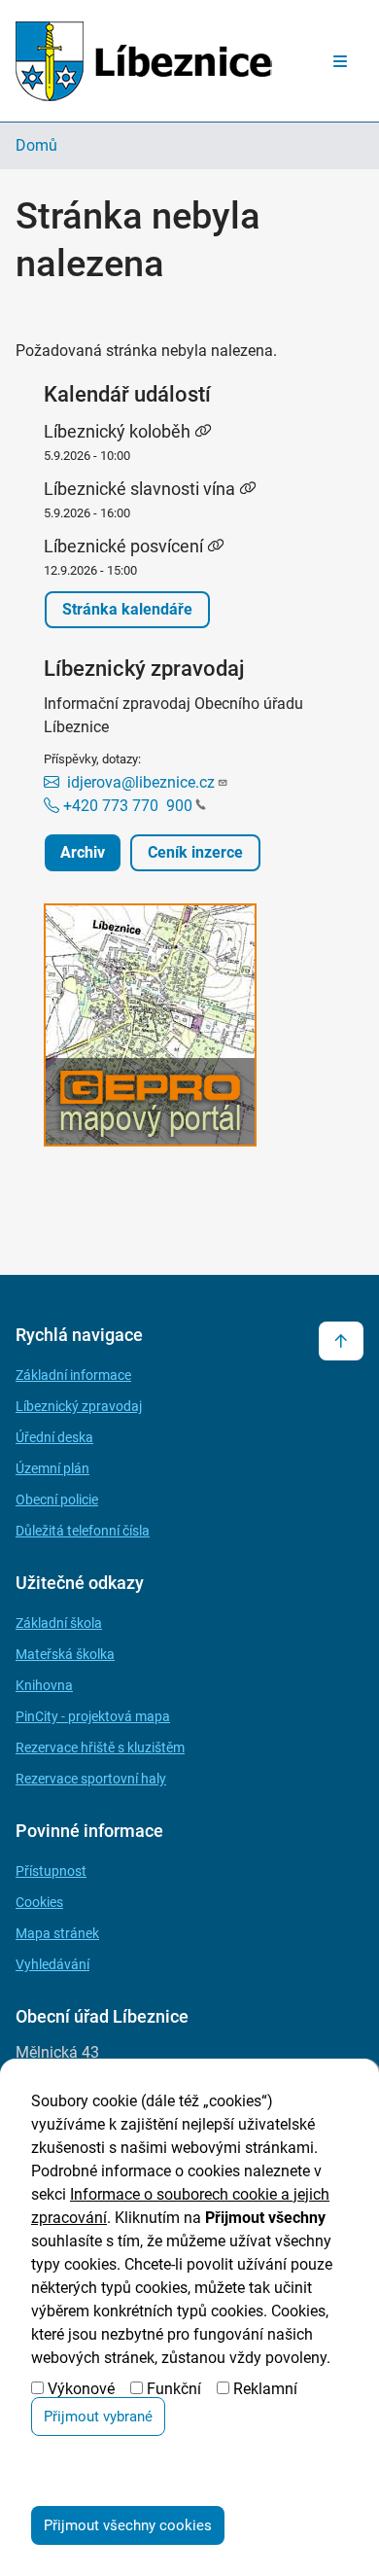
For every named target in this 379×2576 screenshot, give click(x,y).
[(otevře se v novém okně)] (189, 1028)
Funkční (174, 2389)
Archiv (83, 852)
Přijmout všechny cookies (128, 2525)
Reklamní (265, 2389)
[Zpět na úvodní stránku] (144, 61)
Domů (36, 145)
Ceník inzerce (195, 852)
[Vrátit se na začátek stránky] (341, 1341)
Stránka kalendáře (127, 609)
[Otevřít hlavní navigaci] (340, 61)
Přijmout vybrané (98, 2417)
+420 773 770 (126, 806)
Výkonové (81, 2389)
